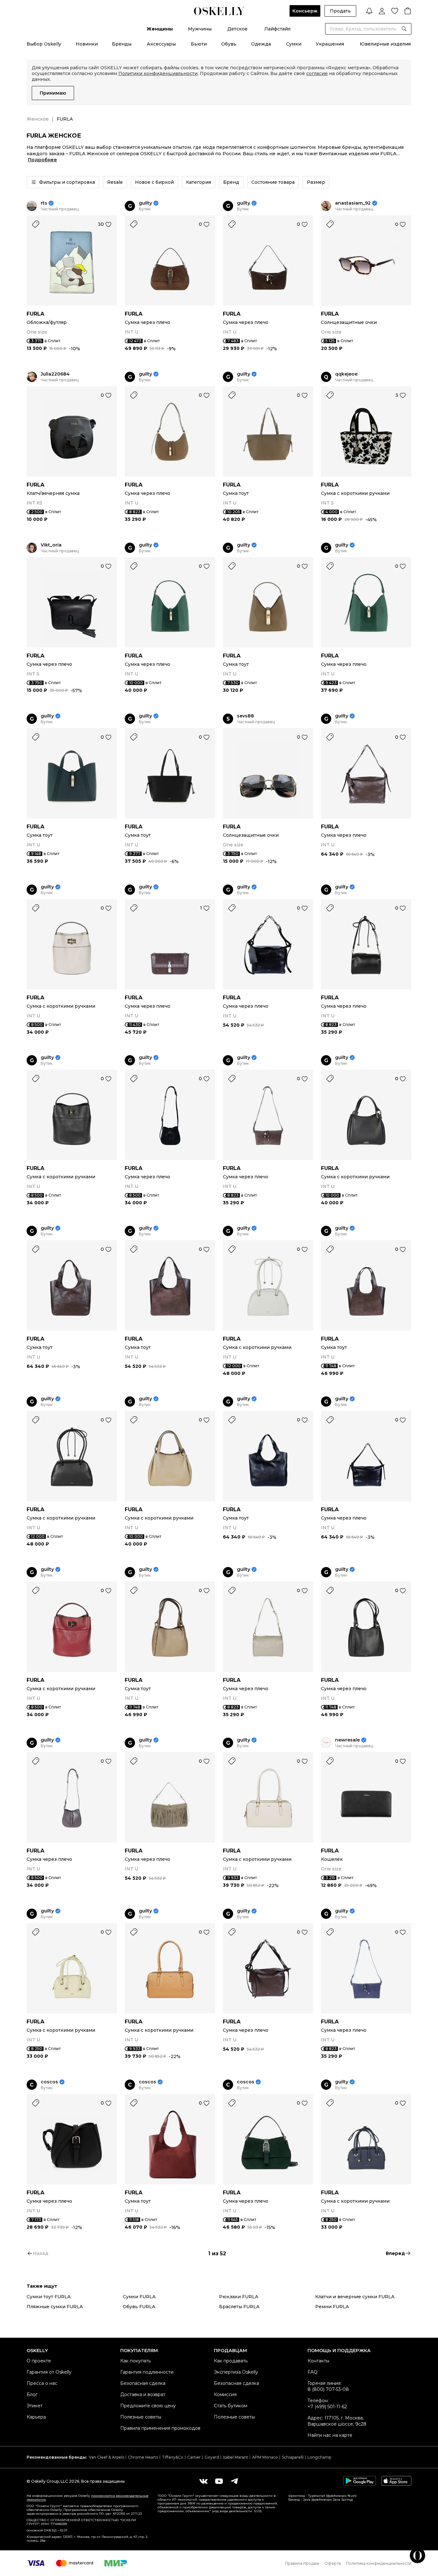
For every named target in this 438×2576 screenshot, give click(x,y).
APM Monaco (265, 2457)
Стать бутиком (231, 2406)
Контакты (318, 2361)
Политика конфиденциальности (379, 2563)
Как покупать (135, 2361)
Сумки (294, 44)
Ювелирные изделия (385, 44)
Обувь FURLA (139, 2307)
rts (44, 203)
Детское (237, 29)
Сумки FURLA (139, 2297)
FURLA (35, 314)
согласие (317, 73)
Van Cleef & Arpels (106, 2457)
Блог (32, 2394)
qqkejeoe (346, 374)
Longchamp (319, 2457)
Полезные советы (141, 2417)
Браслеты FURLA (239, 2307)
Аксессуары (161, 44)
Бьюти (199, 44)
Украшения (330, 44)
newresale (347, 1740)
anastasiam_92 (353, 203)
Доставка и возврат (143, 2394)
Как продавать (231, 2361)
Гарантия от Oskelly (49, 2372)
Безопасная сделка (143, 2383)
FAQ (312, 2372)
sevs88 (245, 716)
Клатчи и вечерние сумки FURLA (355, 2297)
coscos (49, 2082)
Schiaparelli (293, 2457)
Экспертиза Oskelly (236, 2372)
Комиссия (225, 2394)
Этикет (35, 2406)
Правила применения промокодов (160, 2428)
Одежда (261, 44)
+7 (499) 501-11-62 (327, 2407)
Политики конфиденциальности (158, 73)
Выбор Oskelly (44, 44)
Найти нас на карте (330, 2435)
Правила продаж (302, 2563)
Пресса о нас (42, 2383)
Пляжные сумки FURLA (55, 2307)
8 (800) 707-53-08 (328, 2389)
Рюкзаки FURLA (239, 2297)
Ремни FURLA (332, 2307)
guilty (145, 203)
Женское (38, 119)
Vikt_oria (51, 545)
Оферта (333, 2563)
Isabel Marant (236, 2457)
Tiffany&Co (173, 2457)
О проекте (39, 2361)
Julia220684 (55, 374)
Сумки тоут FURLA (49, 2297)
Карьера (36, 2417)
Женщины (160, 29)
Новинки (87, 44)
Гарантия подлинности (147, 2372)
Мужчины (200, 29)
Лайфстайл (277, 29)
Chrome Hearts (143, 2457)
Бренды (122, 44)
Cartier (194, 2457)
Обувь (229, 44)
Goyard (212, 2457)
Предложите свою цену (148, 2406)
